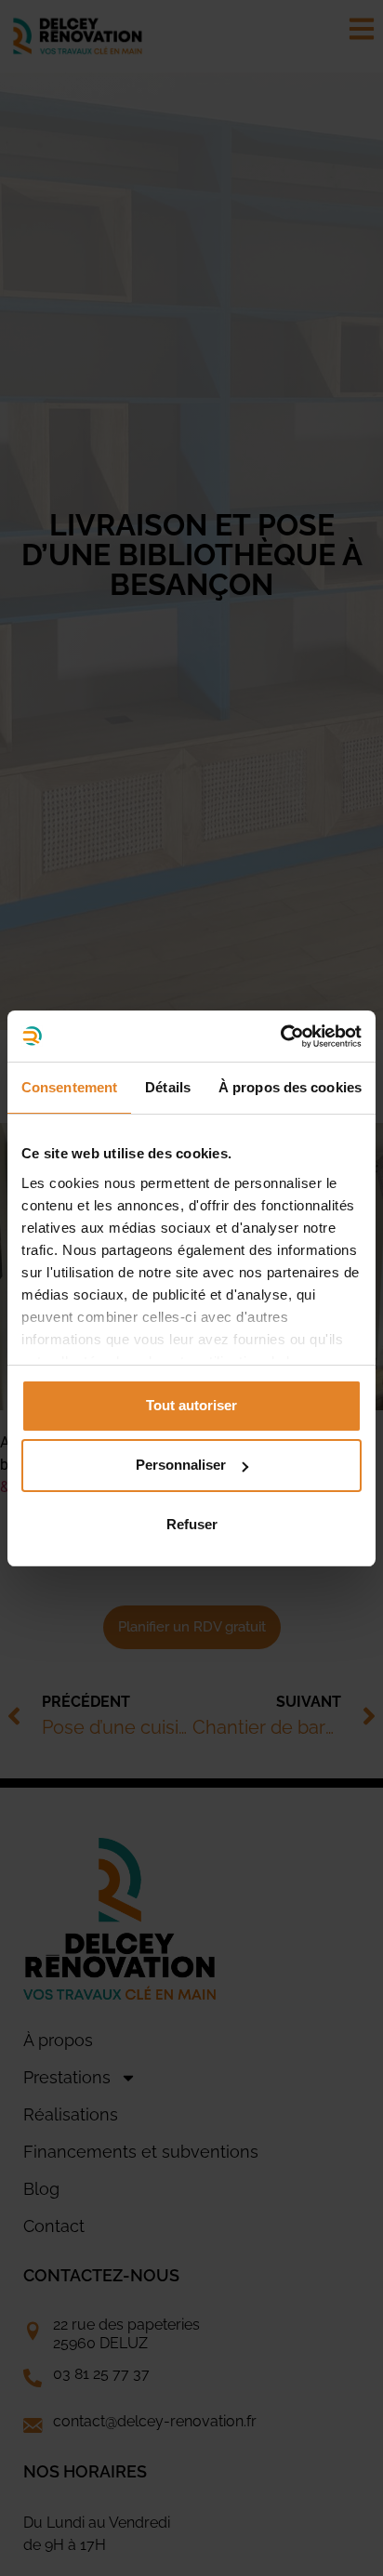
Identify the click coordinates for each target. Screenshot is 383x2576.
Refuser (192, 1524)
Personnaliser (181, 1465)
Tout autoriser (191, 1405)
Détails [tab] (168, 1087)
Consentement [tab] (69, 1087)
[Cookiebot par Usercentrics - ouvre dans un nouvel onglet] (280, 1037)
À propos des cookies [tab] (290, 1087)
